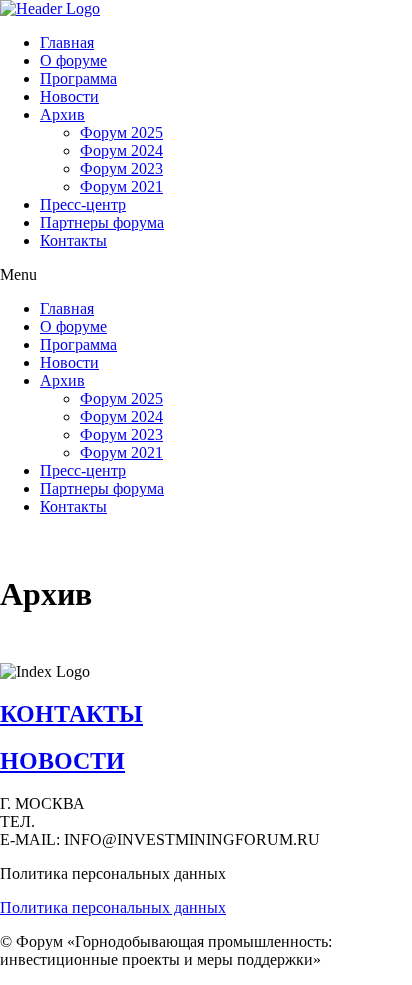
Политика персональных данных (113, 907)
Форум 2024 (121, 150)
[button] (206, 275)
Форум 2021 (121, 186)
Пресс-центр (83, 204)
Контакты (73, 240)
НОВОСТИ (62, 761)
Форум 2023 (121, 168)
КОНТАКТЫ (71, 714)
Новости (69, 96)
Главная (67, 42)
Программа (78, 78)
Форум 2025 (121, 132)
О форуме (73, 60)
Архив (62, 114)
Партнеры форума (102, 222)
